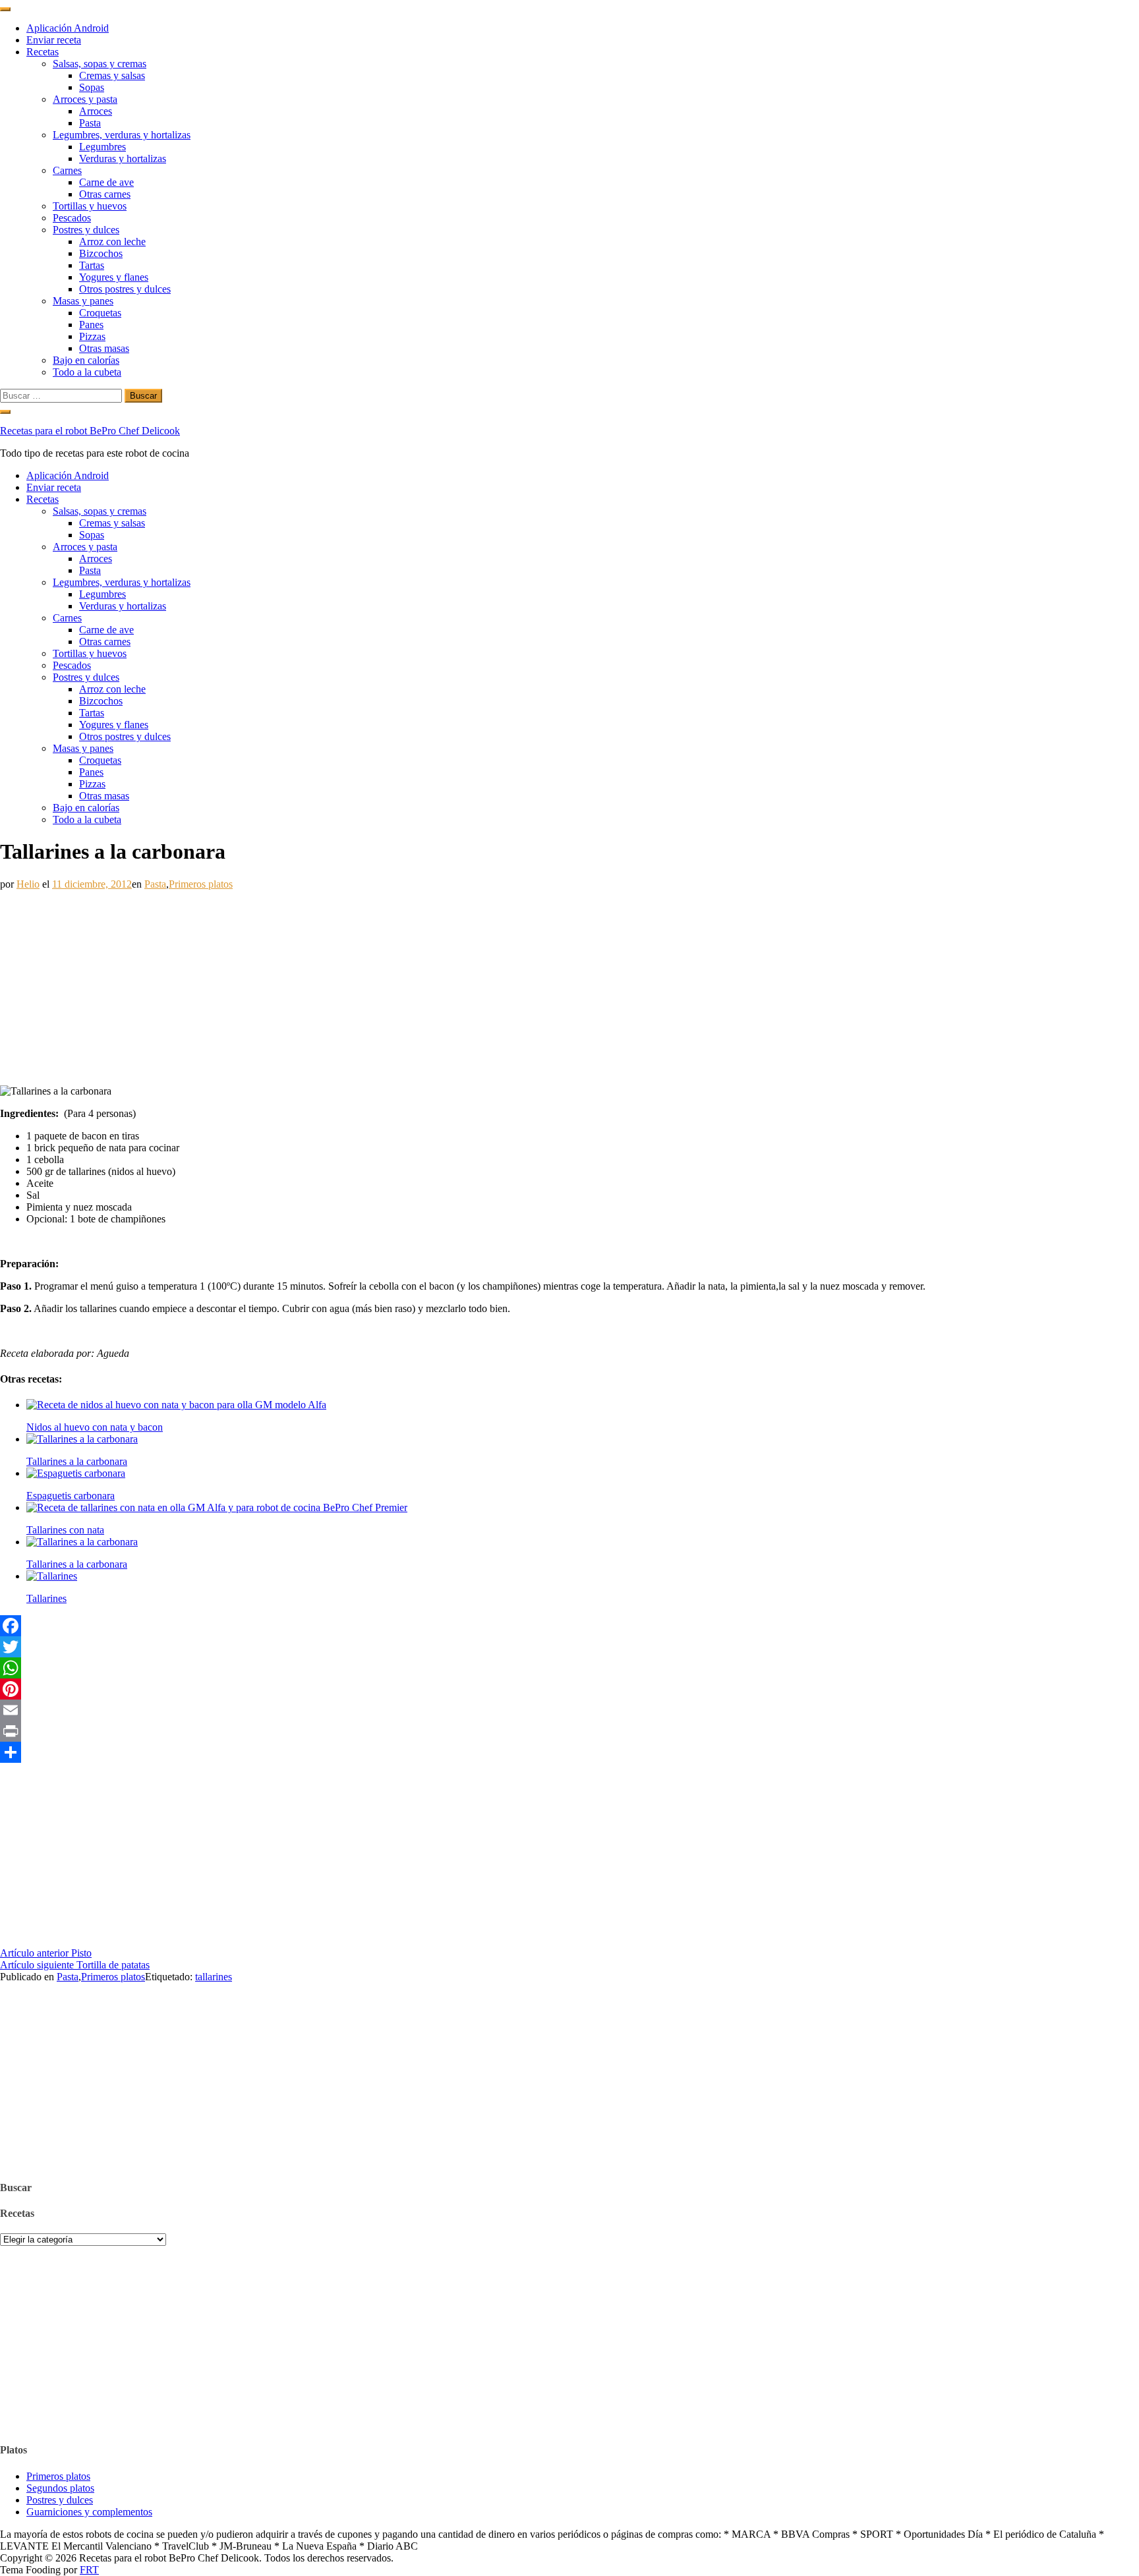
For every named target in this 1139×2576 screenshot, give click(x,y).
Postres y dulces (86, 230)
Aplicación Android (68, 28)
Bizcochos (101, 253)
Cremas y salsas (112, 75)
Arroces (96, 111)
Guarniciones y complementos (89, 2512)
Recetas (43, 52)
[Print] (569, 1731)
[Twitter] (569, 1647)
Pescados (72, 218)
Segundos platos (60, 2488)
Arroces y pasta (85, 99)
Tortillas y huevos (90, 206)
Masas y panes (83, 301)
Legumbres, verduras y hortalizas (122, 135)
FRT (89, 2570)
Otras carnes (105, 194)
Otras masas (104, 348)
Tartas (92, 265)
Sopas (92, 87)
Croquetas (100, 313)
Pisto (46, 1953)
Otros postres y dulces (125, 289)
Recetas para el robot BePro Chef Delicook (90, 431)
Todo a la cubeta (87, 372)
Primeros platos (201, 884)
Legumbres (102, 147)
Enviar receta (54, 40)
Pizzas (92, 336)
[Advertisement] (395, 983)
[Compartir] (569, 1752)
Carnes (67, 170)
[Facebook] (569, 1626)
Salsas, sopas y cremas (100, 64)
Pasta (90, 123)
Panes (91, 325)
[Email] (569, 1710)
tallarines (214, 1977)
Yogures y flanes (114, 277)
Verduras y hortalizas (123, 158)
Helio (28, 884)
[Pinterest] (569, 1689)
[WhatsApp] (569, 1668)
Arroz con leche (112, 242)
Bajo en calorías (86, 360)
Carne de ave (106, 182)
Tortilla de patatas (75, 1965)
